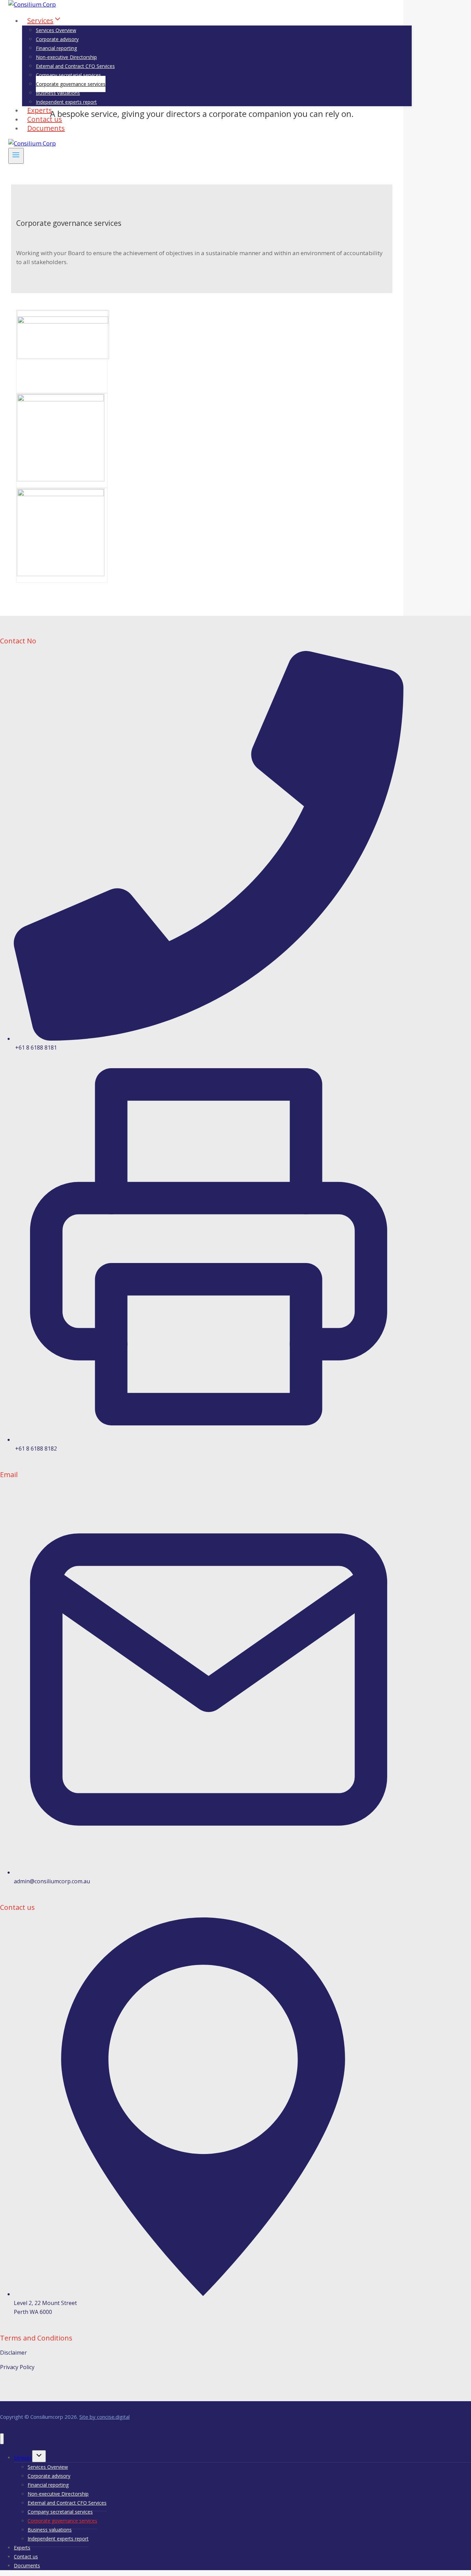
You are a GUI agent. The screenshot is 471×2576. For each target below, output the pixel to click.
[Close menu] (2, 2439)
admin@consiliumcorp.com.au (52, 1881)
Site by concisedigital (104, 2417)
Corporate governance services (71, 84)
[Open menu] (16, 156)
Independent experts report (66, 102)
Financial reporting (56, 48)
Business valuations (58, 93)
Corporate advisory (57, 39)
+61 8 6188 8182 (36, 1449)
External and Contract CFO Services (75, 66)
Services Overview (56, 30)
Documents (46, 128)
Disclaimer (13, 2353)
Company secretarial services (68, 75)
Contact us (26, 2557)
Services (23, 2458)
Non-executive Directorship (66, 57)
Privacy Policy (17, 2367)
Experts (22, 2548)
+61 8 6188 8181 (36, 1048)
